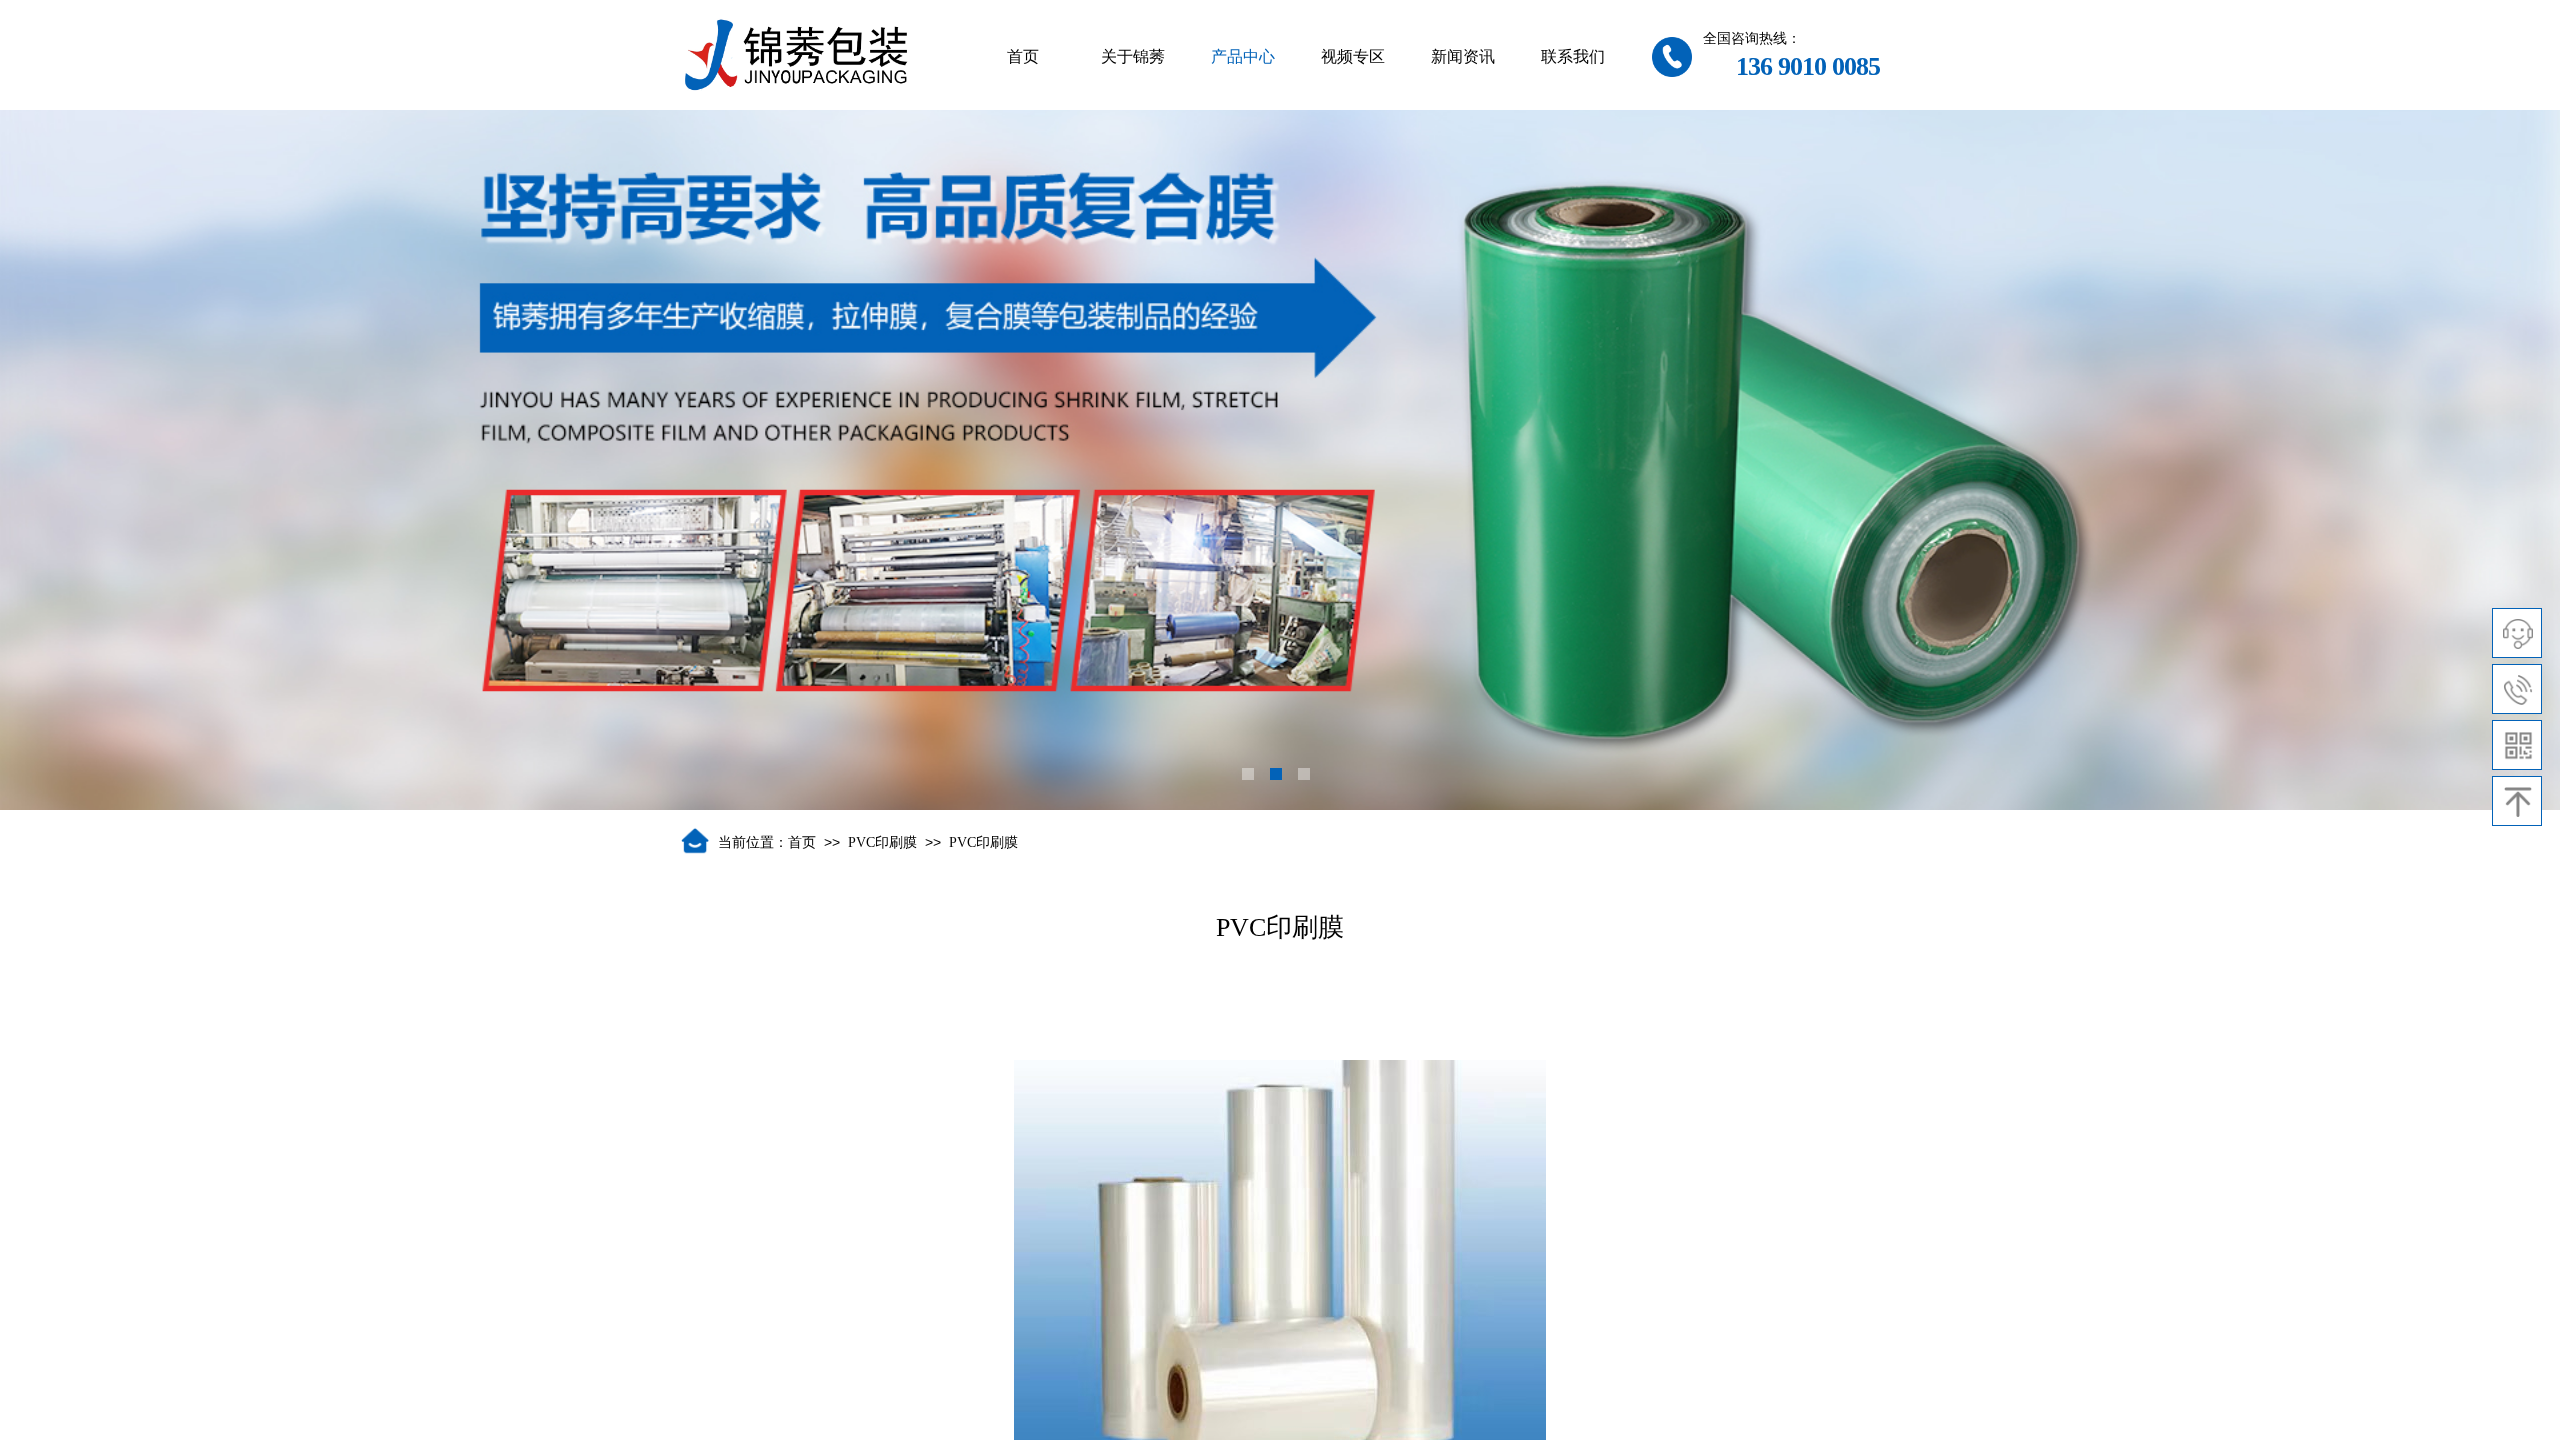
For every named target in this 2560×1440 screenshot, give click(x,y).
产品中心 (1243, 56)
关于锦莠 (1133, 56)
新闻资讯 (1463, 56)
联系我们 (1573, 56)
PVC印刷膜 (882, 842)
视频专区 (1353, 56)
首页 (1023, 56)
